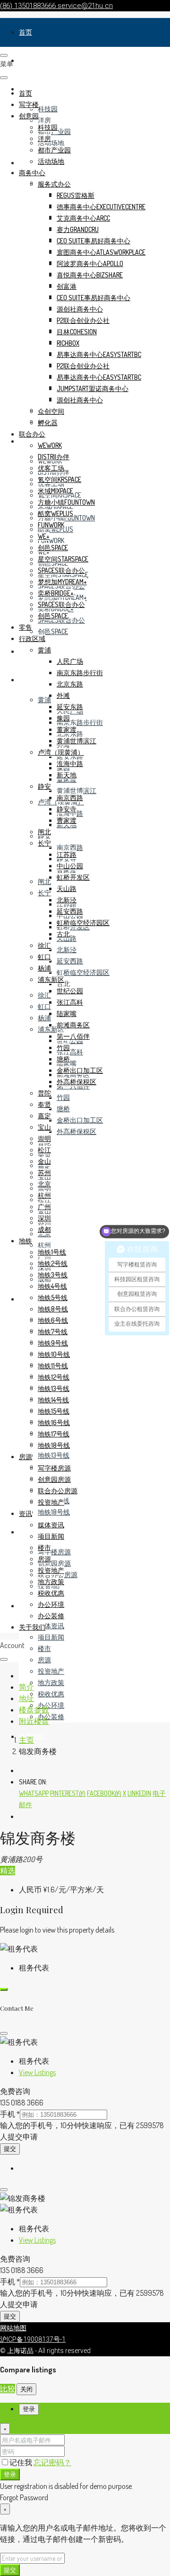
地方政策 (51, 1682)
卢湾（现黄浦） (61, 752)
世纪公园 (70, 991)
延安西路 (70, 961)
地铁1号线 (52, 1252)
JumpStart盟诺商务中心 (93, 388)
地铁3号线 (53, 1275)
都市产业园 (54, 150)
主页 (26, 1740)
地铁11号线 (53, 1366)
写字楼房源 (54, 1552)
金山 (44, 1161)
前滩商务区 (73, 1025)
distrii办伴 (54, 457)
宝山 (44, 1127)
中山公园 (70, 866)
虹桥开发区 (73, 877)
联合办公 (32, 434)
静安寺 (67, 809)
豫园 (63, 718)
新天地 (67, 775)
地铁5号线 (53, 1297)
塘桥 (63, 1109)
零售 (25, 651)
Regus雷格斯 (76, 195)
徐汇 (44, 995)
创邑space (53, 631)
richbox (68, 343)
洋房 (44, 120)
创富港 (67, 286)
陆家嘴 (67, 1013)
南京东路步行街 (80, 722)
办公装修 (51, 1716)
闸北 (44, 881)
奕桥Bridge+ (56, 593)
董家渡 (67, 729)
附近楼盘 (34, 1721)
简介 (26, 1687)
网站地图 (13, 2328)
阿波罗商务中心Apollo (90, 263)
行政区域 (32, 680)
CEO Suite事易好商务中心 (93, 241)
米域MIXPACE (55, 491)
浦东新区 (51, 979)
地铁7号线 (53, 1332)
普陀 (44, 1093)
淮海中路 (70, 763)
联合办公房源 (58, 1491)
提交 (10, 2149)
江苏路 (67, 854)
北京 (44, 1184)
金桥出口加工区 (80, 1120)
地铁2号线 (53, 1263)
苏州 (44, 1172)
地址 (26, 1698)
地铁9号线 (53, 1343)
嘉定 (44, 1116)
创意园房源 (54, 1563)
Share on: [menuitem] (33, 1782)
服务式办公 (54, 184)
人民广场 (70, 661)
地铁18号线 (54, 1512)
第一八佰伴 (73, 1036)
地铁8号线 (53, 1309)
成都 (44, 1229)
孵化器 (48, 423)
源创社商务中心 (80, 309)
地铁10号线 (54, 1354)
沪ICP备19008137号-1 (33, 2339)
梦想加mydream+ (62, 582)
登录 (10, 2474)
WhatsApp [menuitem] (34, 1793)
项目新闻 (51, 1637)
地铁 (25, 1299)
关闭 (26, 2389)
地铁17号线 (54, 1434)
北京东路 (70, 684)
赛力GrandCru (78, 229)
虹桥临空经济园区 (83, 972)
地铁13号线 (54, 1455)
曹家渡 (67, 820)
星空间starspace (63, 559)
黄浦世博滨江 (76, 790)
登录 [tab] (29, 2409)
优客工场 (51, 468)
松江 (44, 1150)
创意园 (29, 116)
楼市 (44, 1648)
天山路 (67, 888)
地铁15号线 (54, 1411)
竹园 (63, 1097)
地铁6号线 (53, 1320)
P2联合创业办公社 (83, 320)
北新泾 (67, 949)
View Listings (37, 2072)
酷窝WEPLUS (55, 513)
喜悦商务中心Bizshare (90, 275)
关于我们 (32, 1627)
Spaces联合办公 (61, 570)
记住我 (21, 2462)
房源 (25, 1532)
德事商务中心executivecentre (101, 207)
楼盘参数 (34, 1710)
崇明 (44, 1138)
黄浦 (44, 700)
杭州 (44, 1245)
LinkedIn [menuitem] (139, 1793)
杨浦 (44, 1018)
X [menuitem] (124, 1793)
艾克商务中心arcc (83, 218)
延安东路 (70, 756)
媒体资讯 (51, 1626)
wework (50, 445)
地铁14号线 (53, 1400)
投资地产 (51, 1671)
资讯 (25, 1606)
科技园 (48, 109)
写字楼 (29, 60)
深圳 (44, 1218)
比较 (8, 2389)
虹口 (44, 1006)
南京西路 (70, 847)
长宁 (44, 893)
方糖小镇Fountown (66, 502)
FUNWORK (51, 540)
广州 (44, 1207)
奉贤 (44, 1104)
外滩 (63, 695)
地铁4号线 (52, 1286)
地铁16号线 (54, 1422)
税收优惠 (51, 1694)
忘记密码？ (52, 2462)
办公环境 (51, 1705)
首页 (25, 32)
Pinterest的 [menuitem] (68, 1793)
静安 (44, 786)
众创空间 (51, 411)
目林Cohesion (77, 332)
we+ (44, 536)
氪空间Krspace (59, 479)
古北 (63, 984)
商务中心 (32, 173)
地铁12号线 (54, 1377)
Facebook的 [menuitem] (104, 1793)
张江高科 (70, 1052)
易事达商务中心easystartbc (99, 354)
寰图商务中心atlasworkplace (101, 252)
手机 (10, 2114)
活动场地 (51, 143)
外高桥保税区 (76, 1131)
